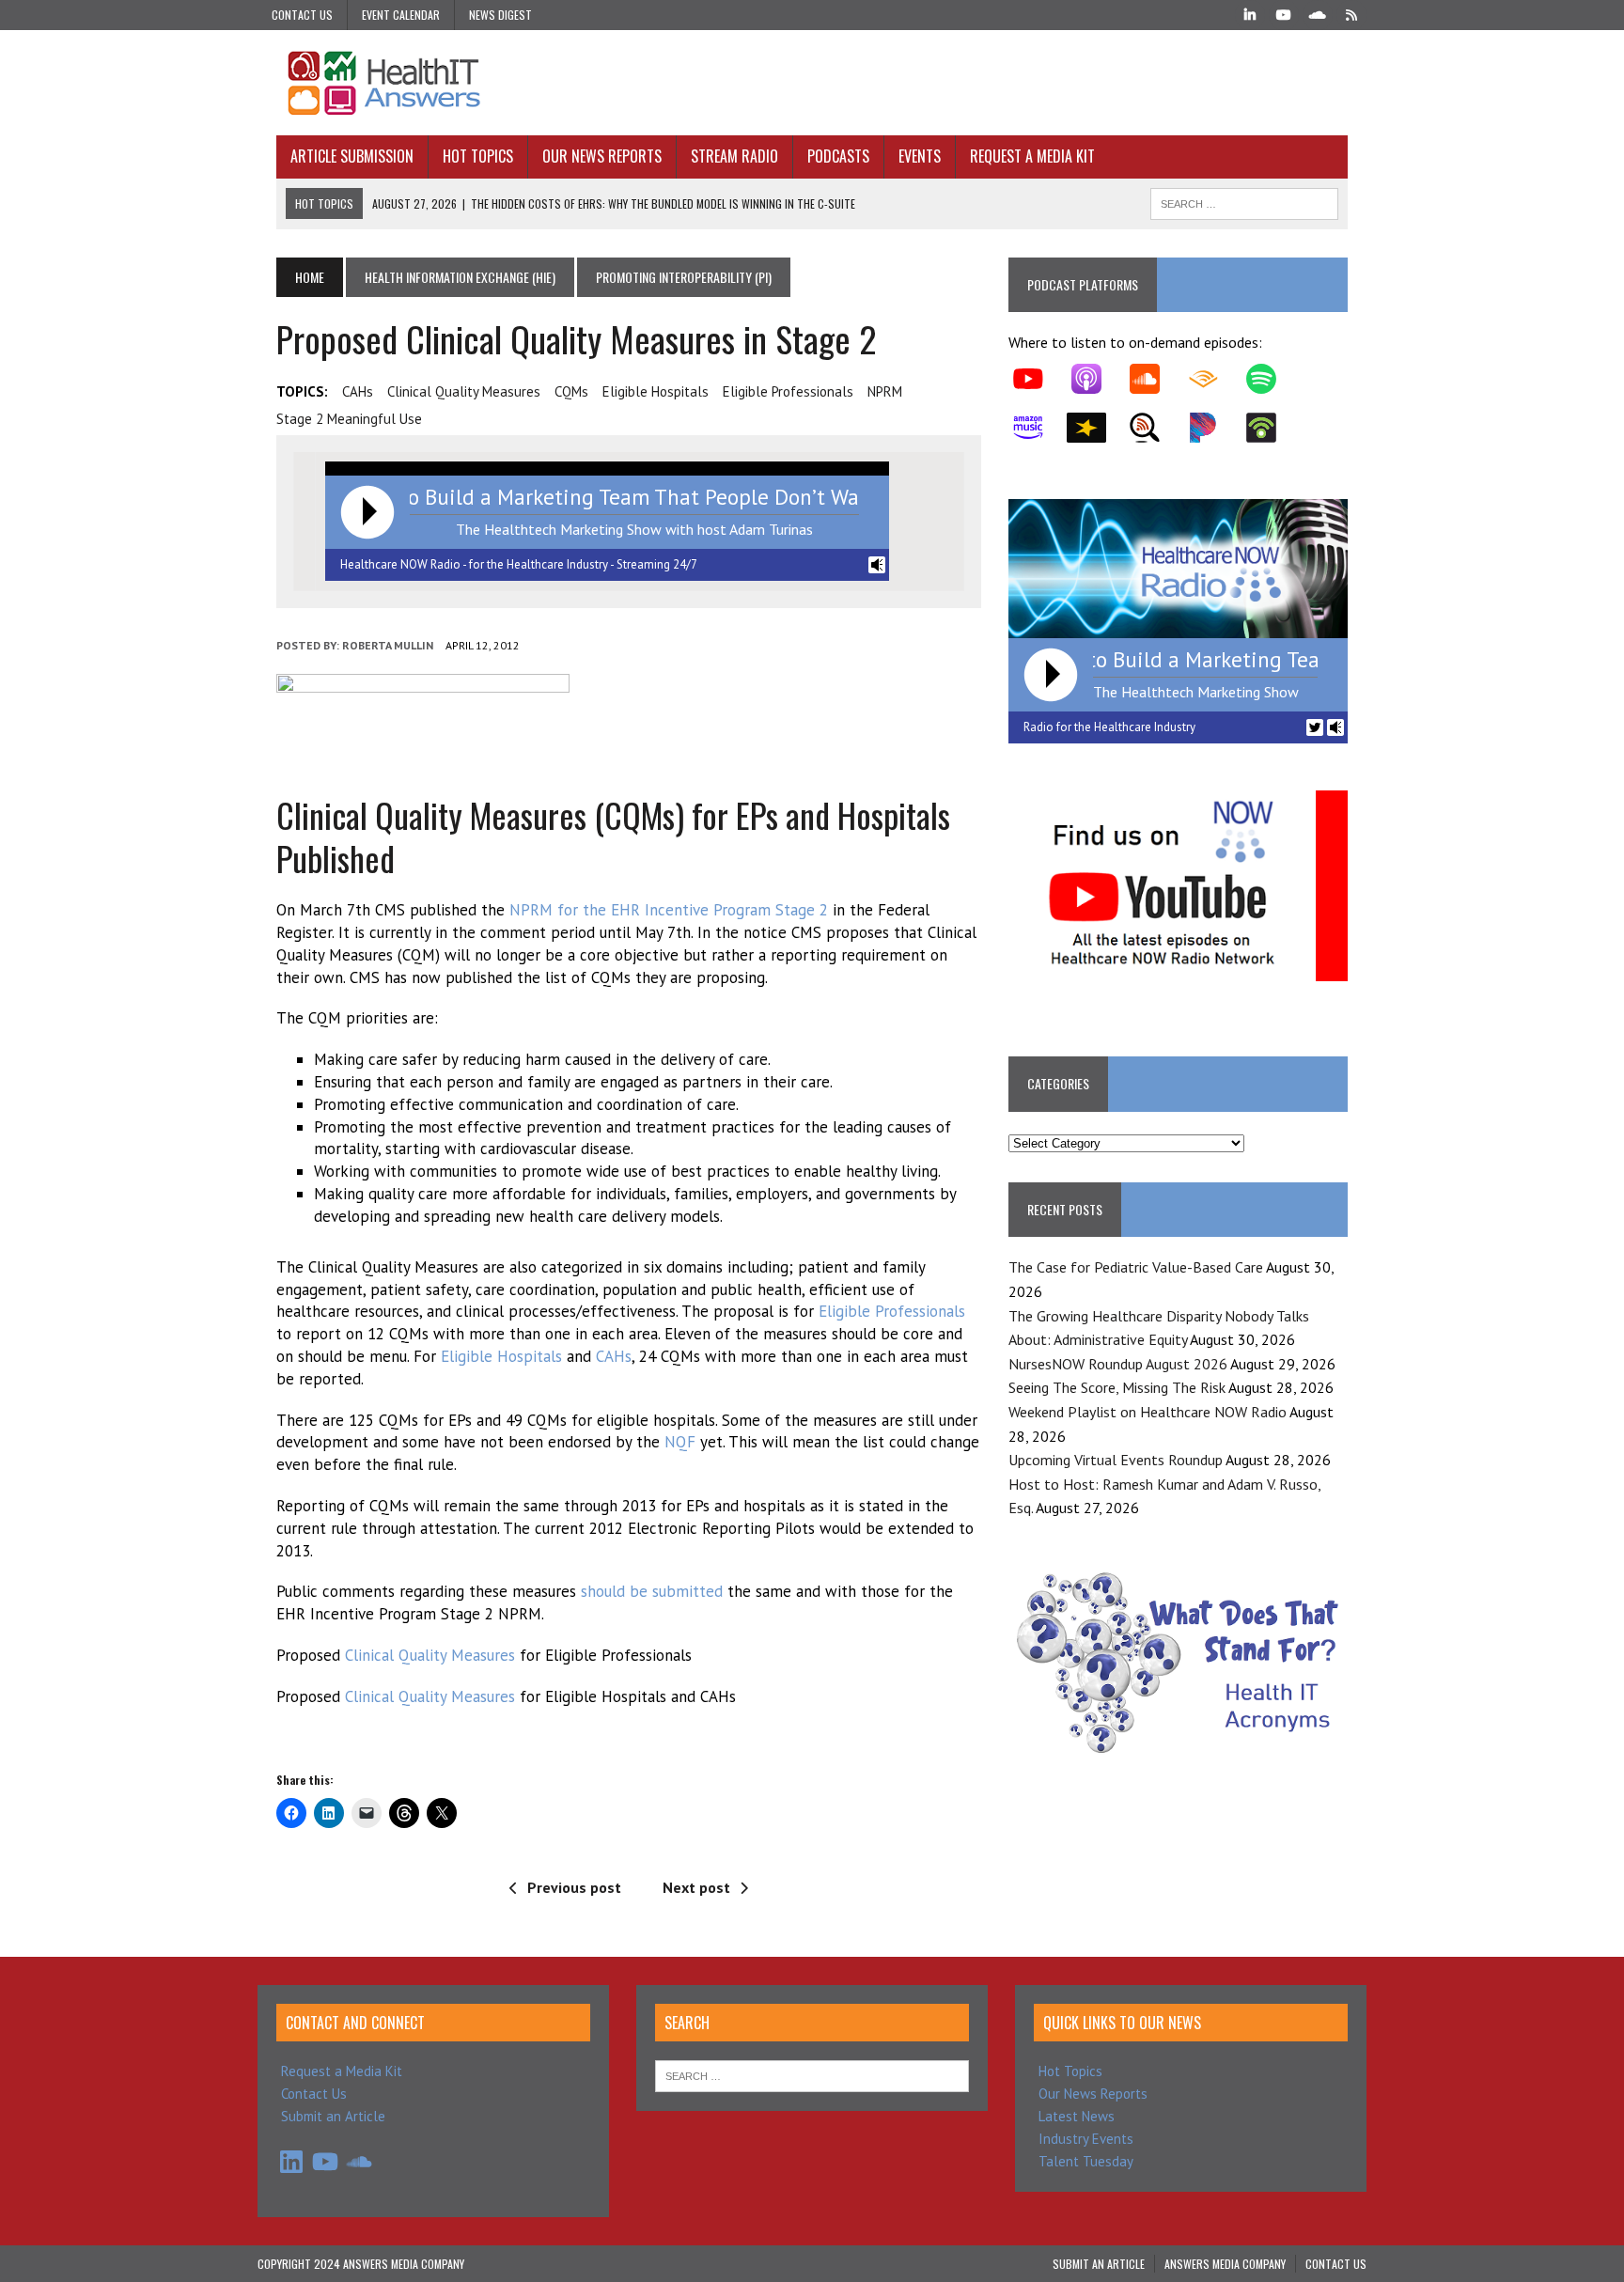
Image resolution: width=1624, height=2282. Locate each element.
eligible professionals (788, 391)
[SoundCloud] (1318, 13)
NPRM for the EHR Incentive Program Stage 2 (669, 910)
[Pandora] (1212, 428)
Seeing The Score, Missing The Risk (1117, 1387)
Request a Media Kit (1032, 156)
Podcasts (838, 156)
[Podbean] (1271, 428)
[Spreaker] (1096, 428)
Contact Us (302, 15)
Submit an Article (333, 2116)
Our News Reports (602, 156)
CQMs (571, 391)
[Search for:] (812, 2075)
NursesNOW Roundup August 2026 (1118, 1364)
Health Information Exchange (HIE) (460, 277)
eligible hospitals (656, 391)
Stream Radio (734, 156)
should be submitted (652, 1591)
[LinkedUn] (1250, 13)
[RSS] (1351, 13)
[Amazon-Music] (1038, 428)
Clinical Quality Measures (464, 391)
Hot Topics (478, 156)
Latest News (1077, 2116)
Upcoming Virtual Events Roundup (1116, 1460)
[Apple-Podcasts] (1096, 379)
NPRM (885, 391)
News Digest (500, 15)
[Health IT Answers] (812, 83)
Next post (696, 1887)
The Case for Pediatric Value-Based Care (1136, 1267)
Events (920, 156)
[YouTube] (1284, 13)
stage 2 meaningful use (349, 419)
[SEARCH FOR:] (1244, 201)
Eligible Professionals (892, 1311)
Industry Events (1086, 2139)
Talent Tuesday (1086, 2161)
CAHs (358, 391)
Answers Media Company (1225, 2264)
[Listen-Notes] (1154, 428)
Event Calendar (401, 15)
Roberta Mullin (388, 645)
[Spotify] (1271, 379)
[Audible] (1212, 379)
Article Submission (352, 156)
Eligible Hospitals (501, 1356)
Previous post (574, 1887)
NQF (680, 1442)
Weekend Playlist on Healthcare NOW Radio (1148, 1412)
